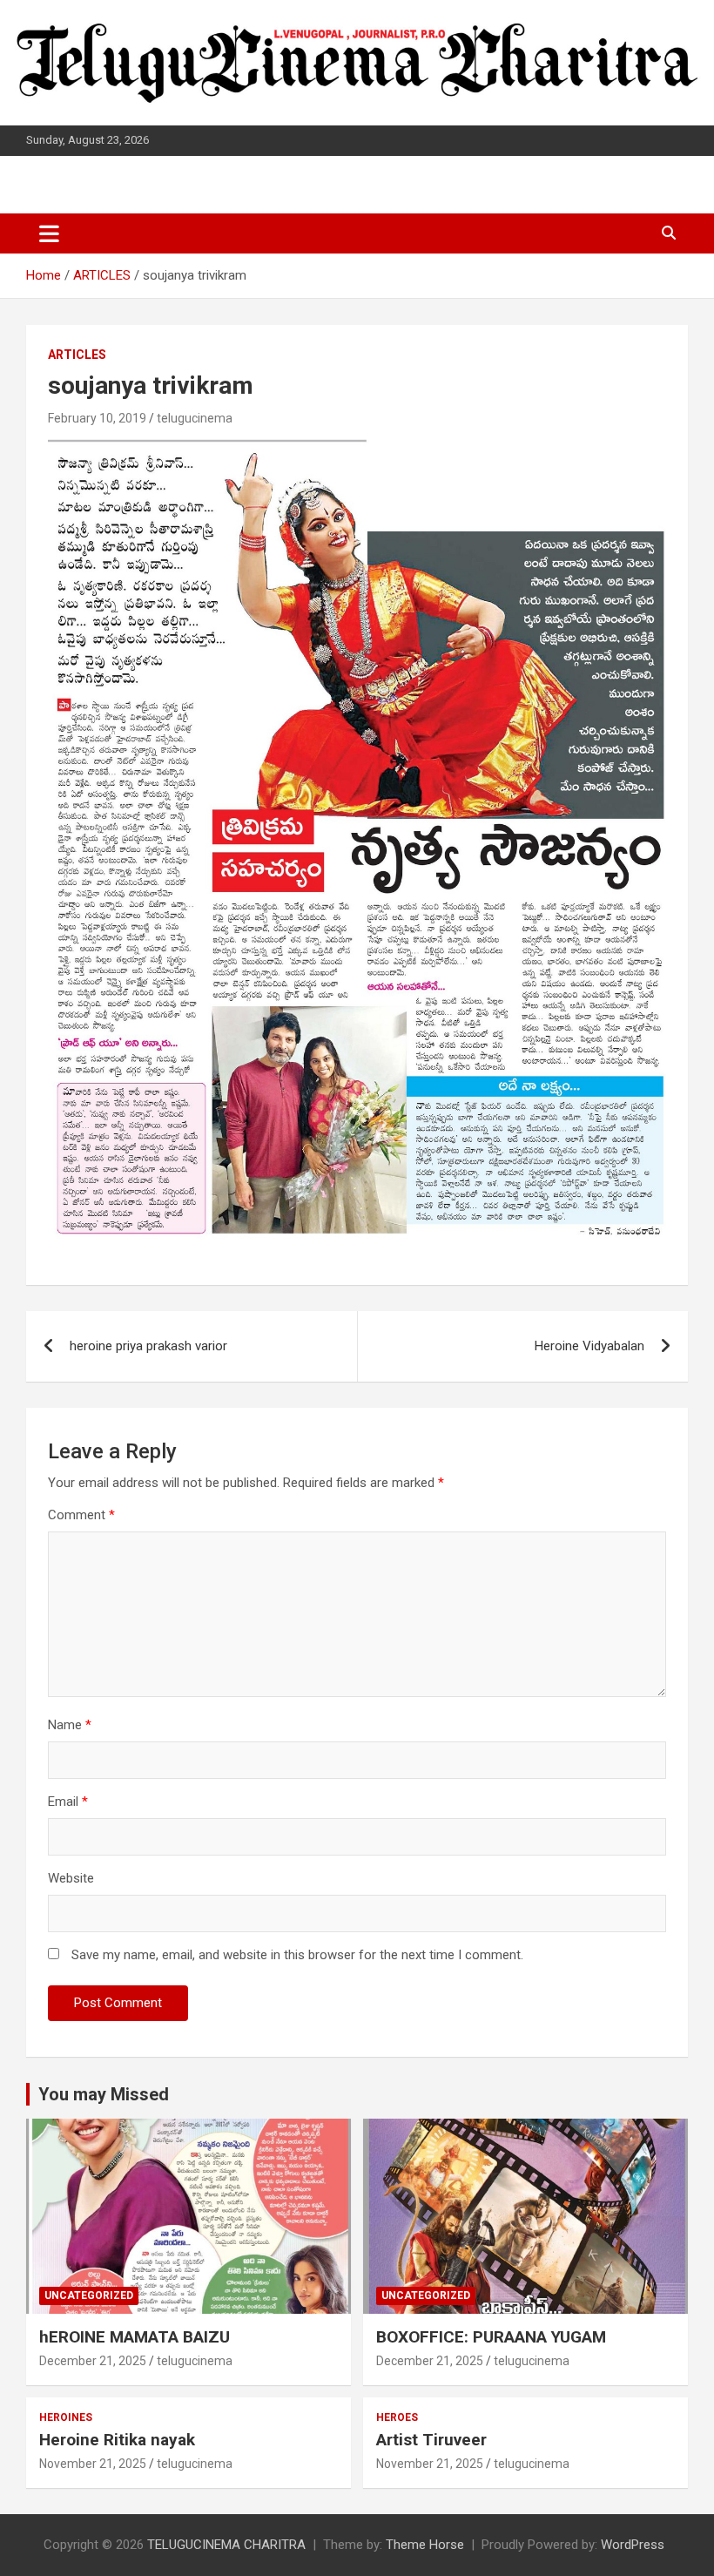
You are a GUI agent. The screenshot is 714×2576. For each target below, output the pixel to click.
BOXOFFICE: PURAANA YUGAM (491, 2337)
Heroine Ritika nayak (117, 2440)
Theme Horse (425, 2545)
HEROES (397, 2417)
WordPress (633, 2545)
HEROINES (66, 2417)
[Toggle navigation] (49, 233)
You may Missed (104, 2094)
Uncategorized (89, 2295)
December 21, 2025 (93, 2361)
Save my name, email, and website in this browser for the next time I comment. (297, 1955)
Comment (81, 1515)
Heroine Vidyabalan (589, 1346)
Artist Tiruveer (431, 2440)
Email (68, 1802)
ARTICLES (77, 355)
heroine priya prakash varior (148, 1346)
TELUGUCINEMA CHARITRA (226, 2545)
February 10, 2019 (97, 418)
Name (70, 1725)
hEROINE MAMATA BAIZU (135, 2337)
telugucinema (195, 418)
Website (71, 1878)
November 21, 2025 (93, 2464)
